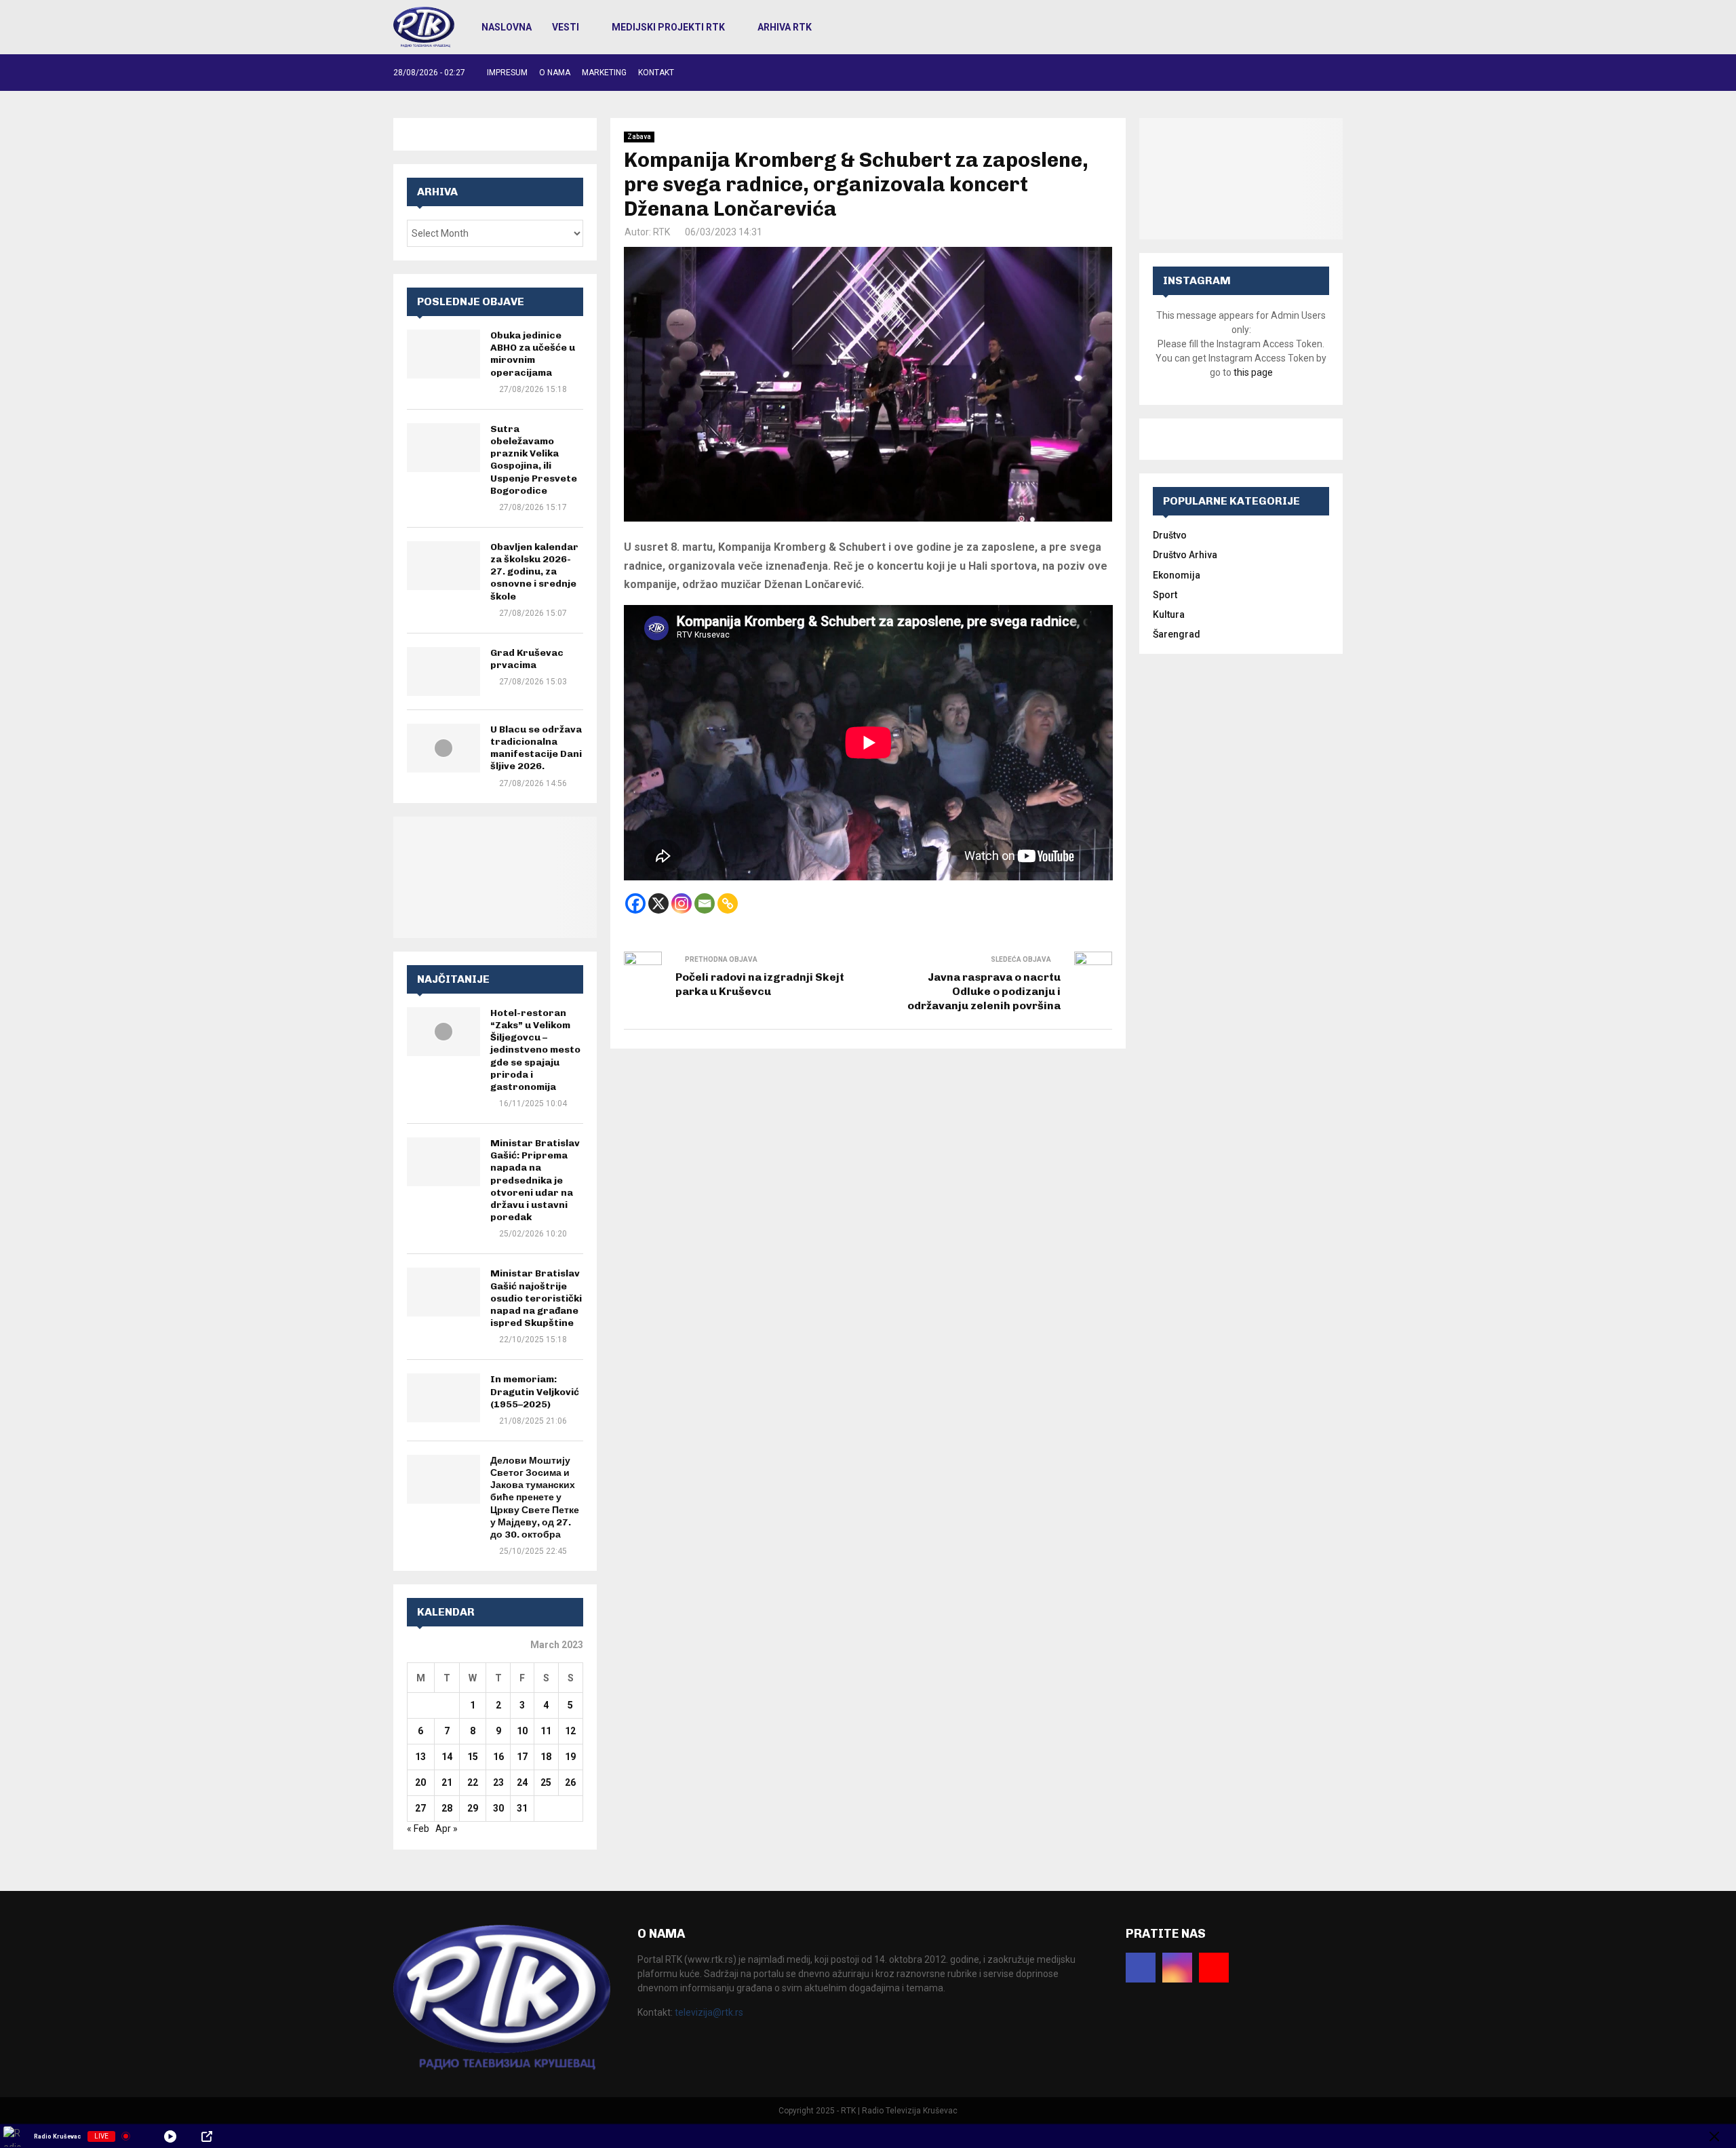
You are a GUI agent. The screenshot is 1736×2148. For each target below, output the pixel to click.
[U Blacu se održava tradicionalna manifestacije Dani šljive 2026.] (443, 748)
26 (570, 1782)
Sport (1165, 595)
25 (546, 1782)
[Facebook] (635, 903)
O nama (555, 73)
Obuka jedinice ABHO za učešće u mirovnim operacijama (533, 354)
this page (1253, 372)
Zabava (639, 137)
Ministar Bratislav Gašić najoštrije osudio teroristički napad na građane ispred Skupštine (536, 1298)
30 (498, 1808)
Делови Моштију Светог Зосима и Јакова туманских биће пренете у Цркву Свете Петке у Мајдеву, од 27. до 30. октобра (535, 1498)
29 (473, 1808)
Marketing (604, 73)
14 (447, 1757)
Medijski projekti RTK (668, 27)
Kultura (1169, 614)
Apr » (447, 1829)
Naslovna (507, 27)
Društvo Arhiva (1185, 555)
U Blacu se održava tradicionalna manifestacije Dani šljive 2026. (536, 748)
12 (570, 1731)
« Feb (418, 1829)
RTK (662, 232)
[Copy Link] (728, 903)
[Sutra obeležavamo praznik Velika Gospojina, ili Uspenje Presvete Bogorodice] (443, 448)
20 (420, 1782)
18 (546, 1757)
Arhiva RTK (785, 27)
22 (473, 1782)
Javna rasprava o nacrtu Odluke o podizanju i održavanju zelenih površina (984, 992)
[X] (658, 903)
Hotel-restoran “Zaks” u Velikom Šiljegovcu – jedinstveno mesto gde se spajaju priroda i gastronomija (535, 1050)
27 (420, 1808)
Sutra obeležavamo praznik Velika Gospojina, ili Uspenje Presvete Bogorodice (534, 460)
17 (522, 1757)
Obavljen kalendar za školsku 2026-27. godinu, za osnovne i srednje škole (534, 572)
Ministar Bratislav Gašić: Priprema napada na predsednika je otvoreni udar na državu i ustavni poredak (535, 1180)
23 (498, 1782)
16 (498, 1757)
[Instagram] (682, 903)
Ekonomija (1177, 575)
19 (570, 1757)
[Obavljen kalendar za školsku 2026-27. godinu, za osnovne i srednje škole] (443, 566)
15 (473, 1757)
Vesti (566, 27)
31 (522, 1808)
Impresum (507, 73)
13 (420, 1757)
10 (522, 1731)
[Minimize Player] (1714, 2136)
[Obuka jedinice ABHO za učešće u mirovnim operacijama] (443, 354)
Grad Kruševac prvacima (527, 659)
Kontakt (656, 73)
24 (522, 1782)
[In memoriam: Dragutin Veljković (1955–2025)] (443, 1398)
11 (546, 1731)
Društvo (1170, 535)
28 (447, 1808)
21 (447, 1782)
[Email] (705, 903)
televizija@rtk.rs (709, 2012)
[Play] (170, 2136)
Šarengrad (1177, 634)
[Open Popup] (207, 2136)
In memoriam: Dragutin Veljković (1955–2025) (535, 1391)
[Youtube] (1214, 1968)
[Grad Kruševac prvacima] (443, 671)
